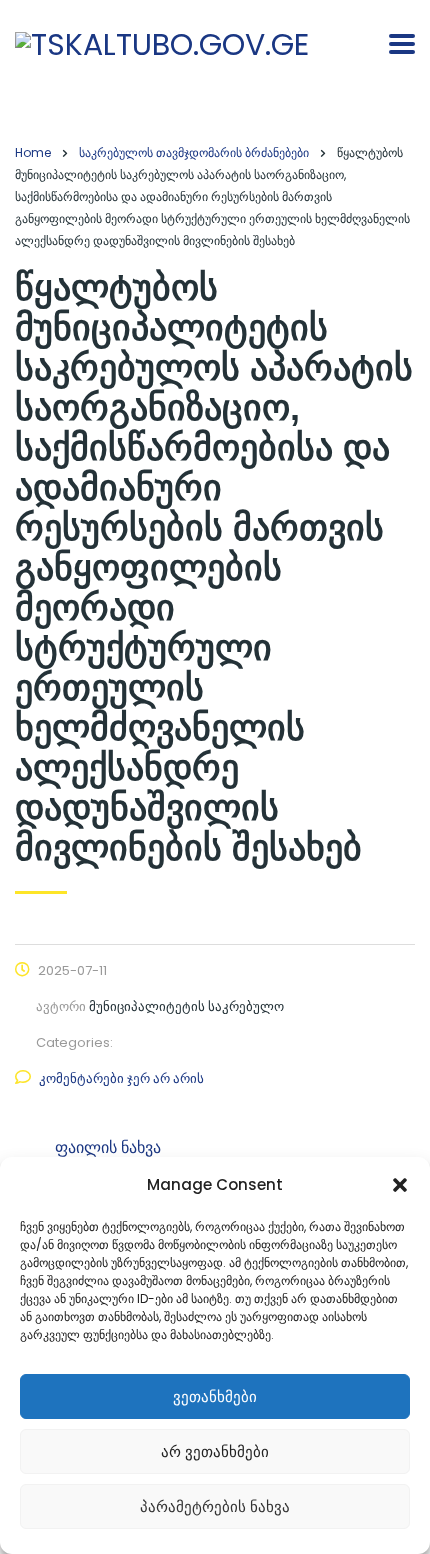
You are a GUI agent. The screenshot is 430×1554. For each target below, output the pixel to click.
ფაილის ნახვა (108, 1147)
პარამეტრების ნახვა (215, 1506)
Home (33, 152)
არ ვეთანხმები (215, 1451)
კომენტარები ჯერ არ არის (121, 1078)
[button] (400, 1185)
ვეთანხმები (215, 1396)
